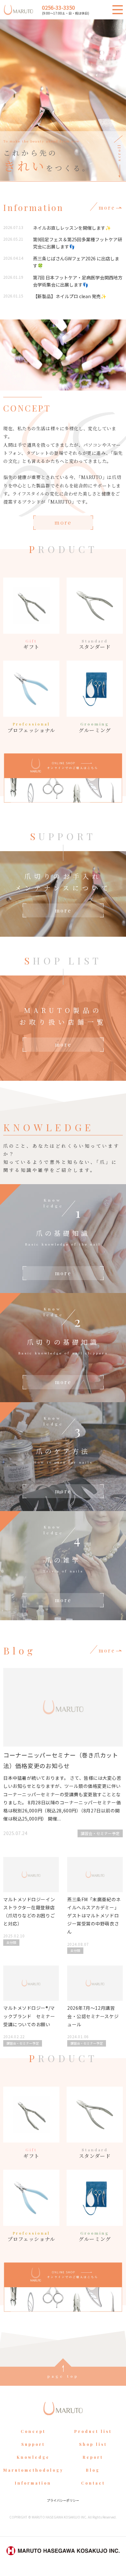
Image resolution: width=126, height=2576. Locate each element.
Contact (93, 2483)
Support (33, 2444)
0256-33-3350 (58, 7)
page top (63, 2376)
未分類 (11, 1942)
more (63, 522)
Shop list (93, 2444)
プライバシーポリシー (63, 2500)
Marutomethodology (33, 2470)
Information (33, 2483)
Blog (93, 2470)
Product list (93, 2431)
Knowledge (33, 2457)
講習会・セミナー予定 (100, 1833)
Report (93, 2457)
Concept (33, 2431)
